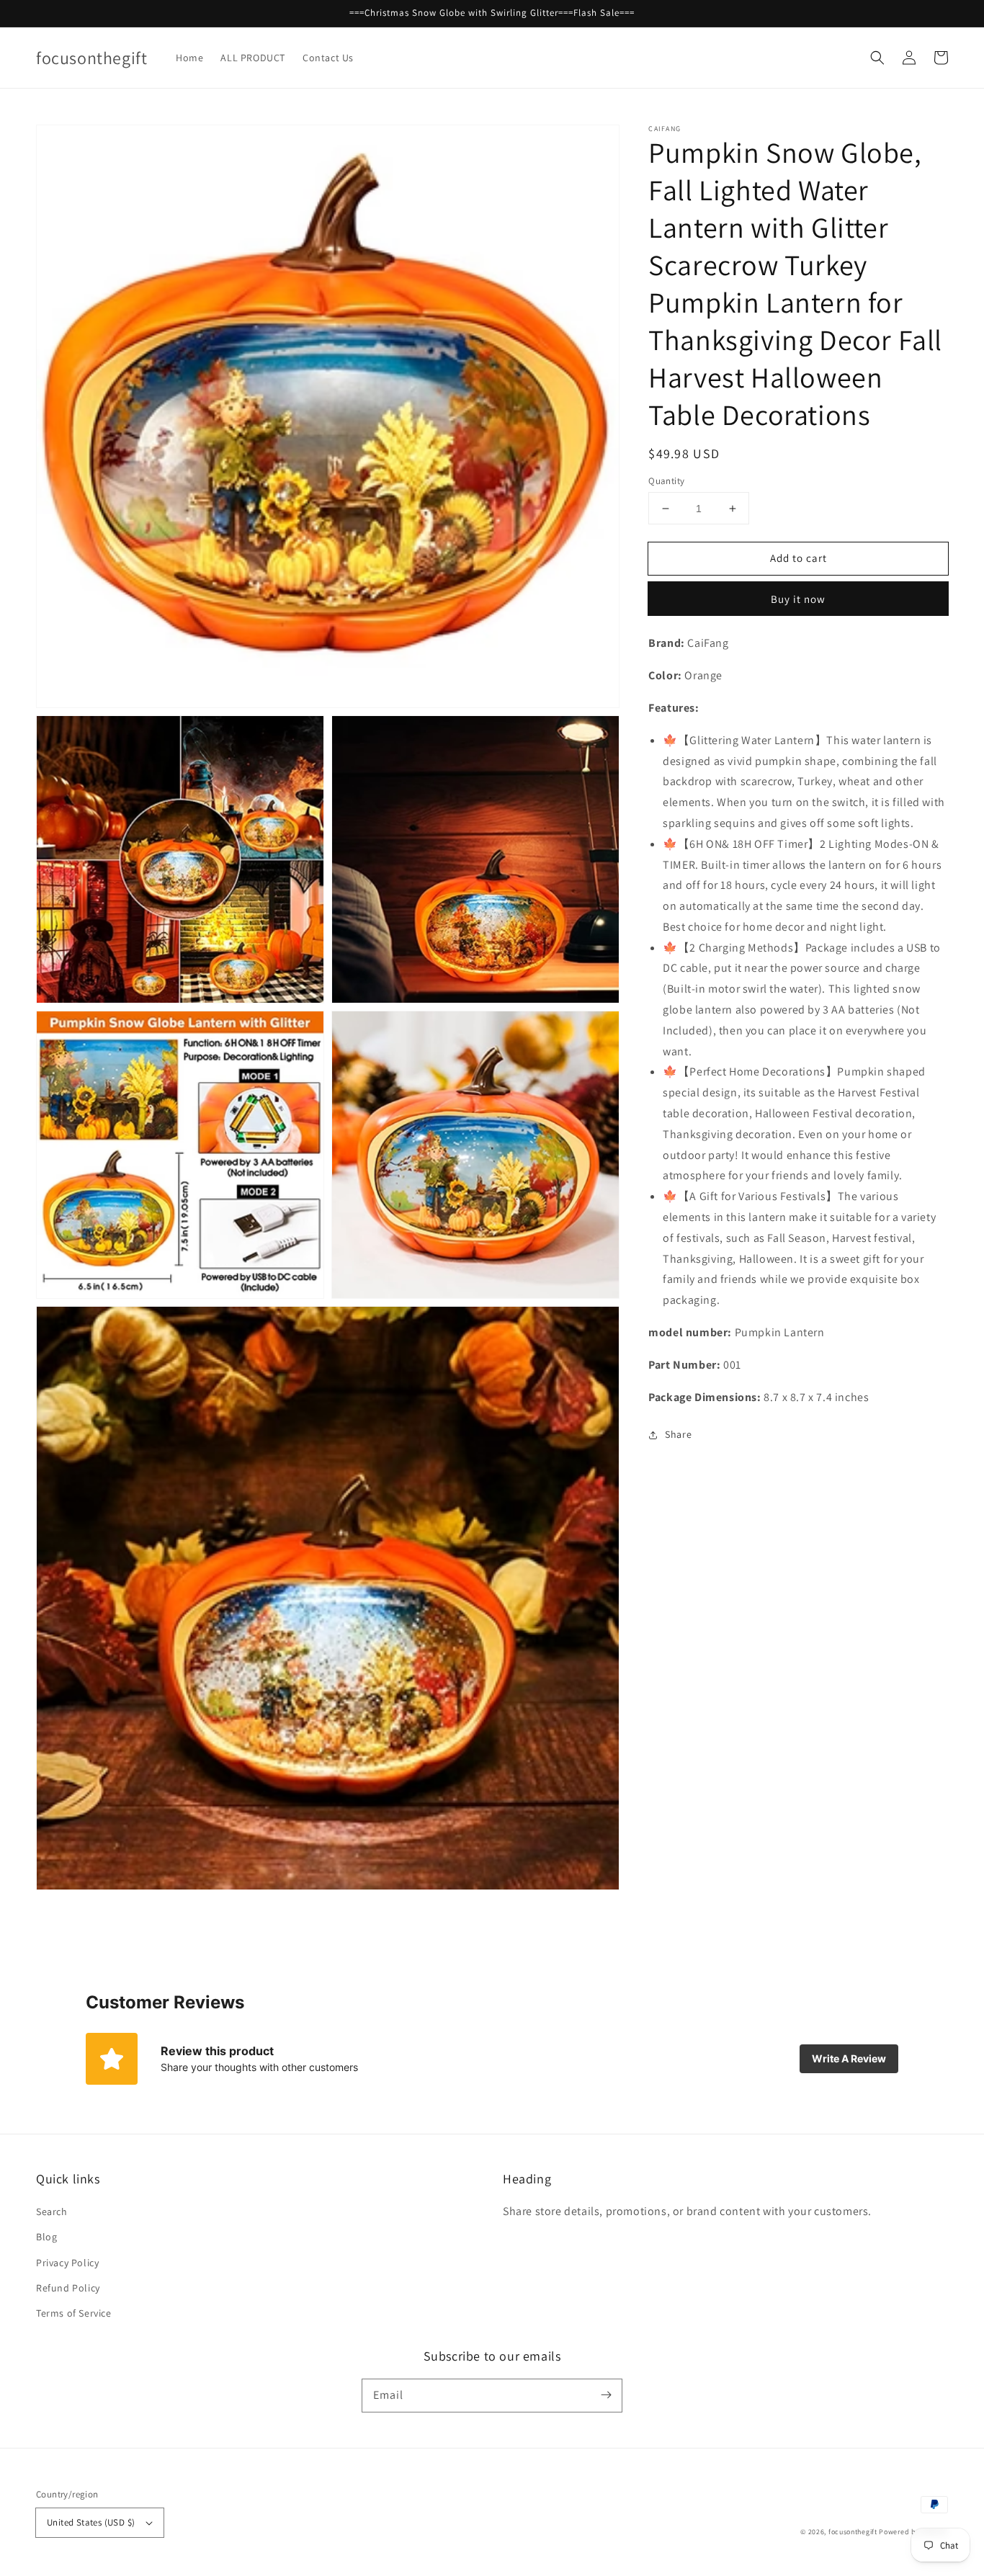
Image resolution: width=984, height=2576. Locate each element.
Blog (46, 2237)
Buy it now (798, 599)
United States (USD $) (91, 2522)
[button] (877, 58)
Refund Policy (68, 2288)
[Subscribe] (606, 2395)
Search (52, 2211)
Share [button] (678, 1434)
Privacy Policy (67, 2263)
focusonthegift (853, 2532)
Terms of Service (74, 2313)
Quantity (666, 481)
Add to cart (799, 558)
